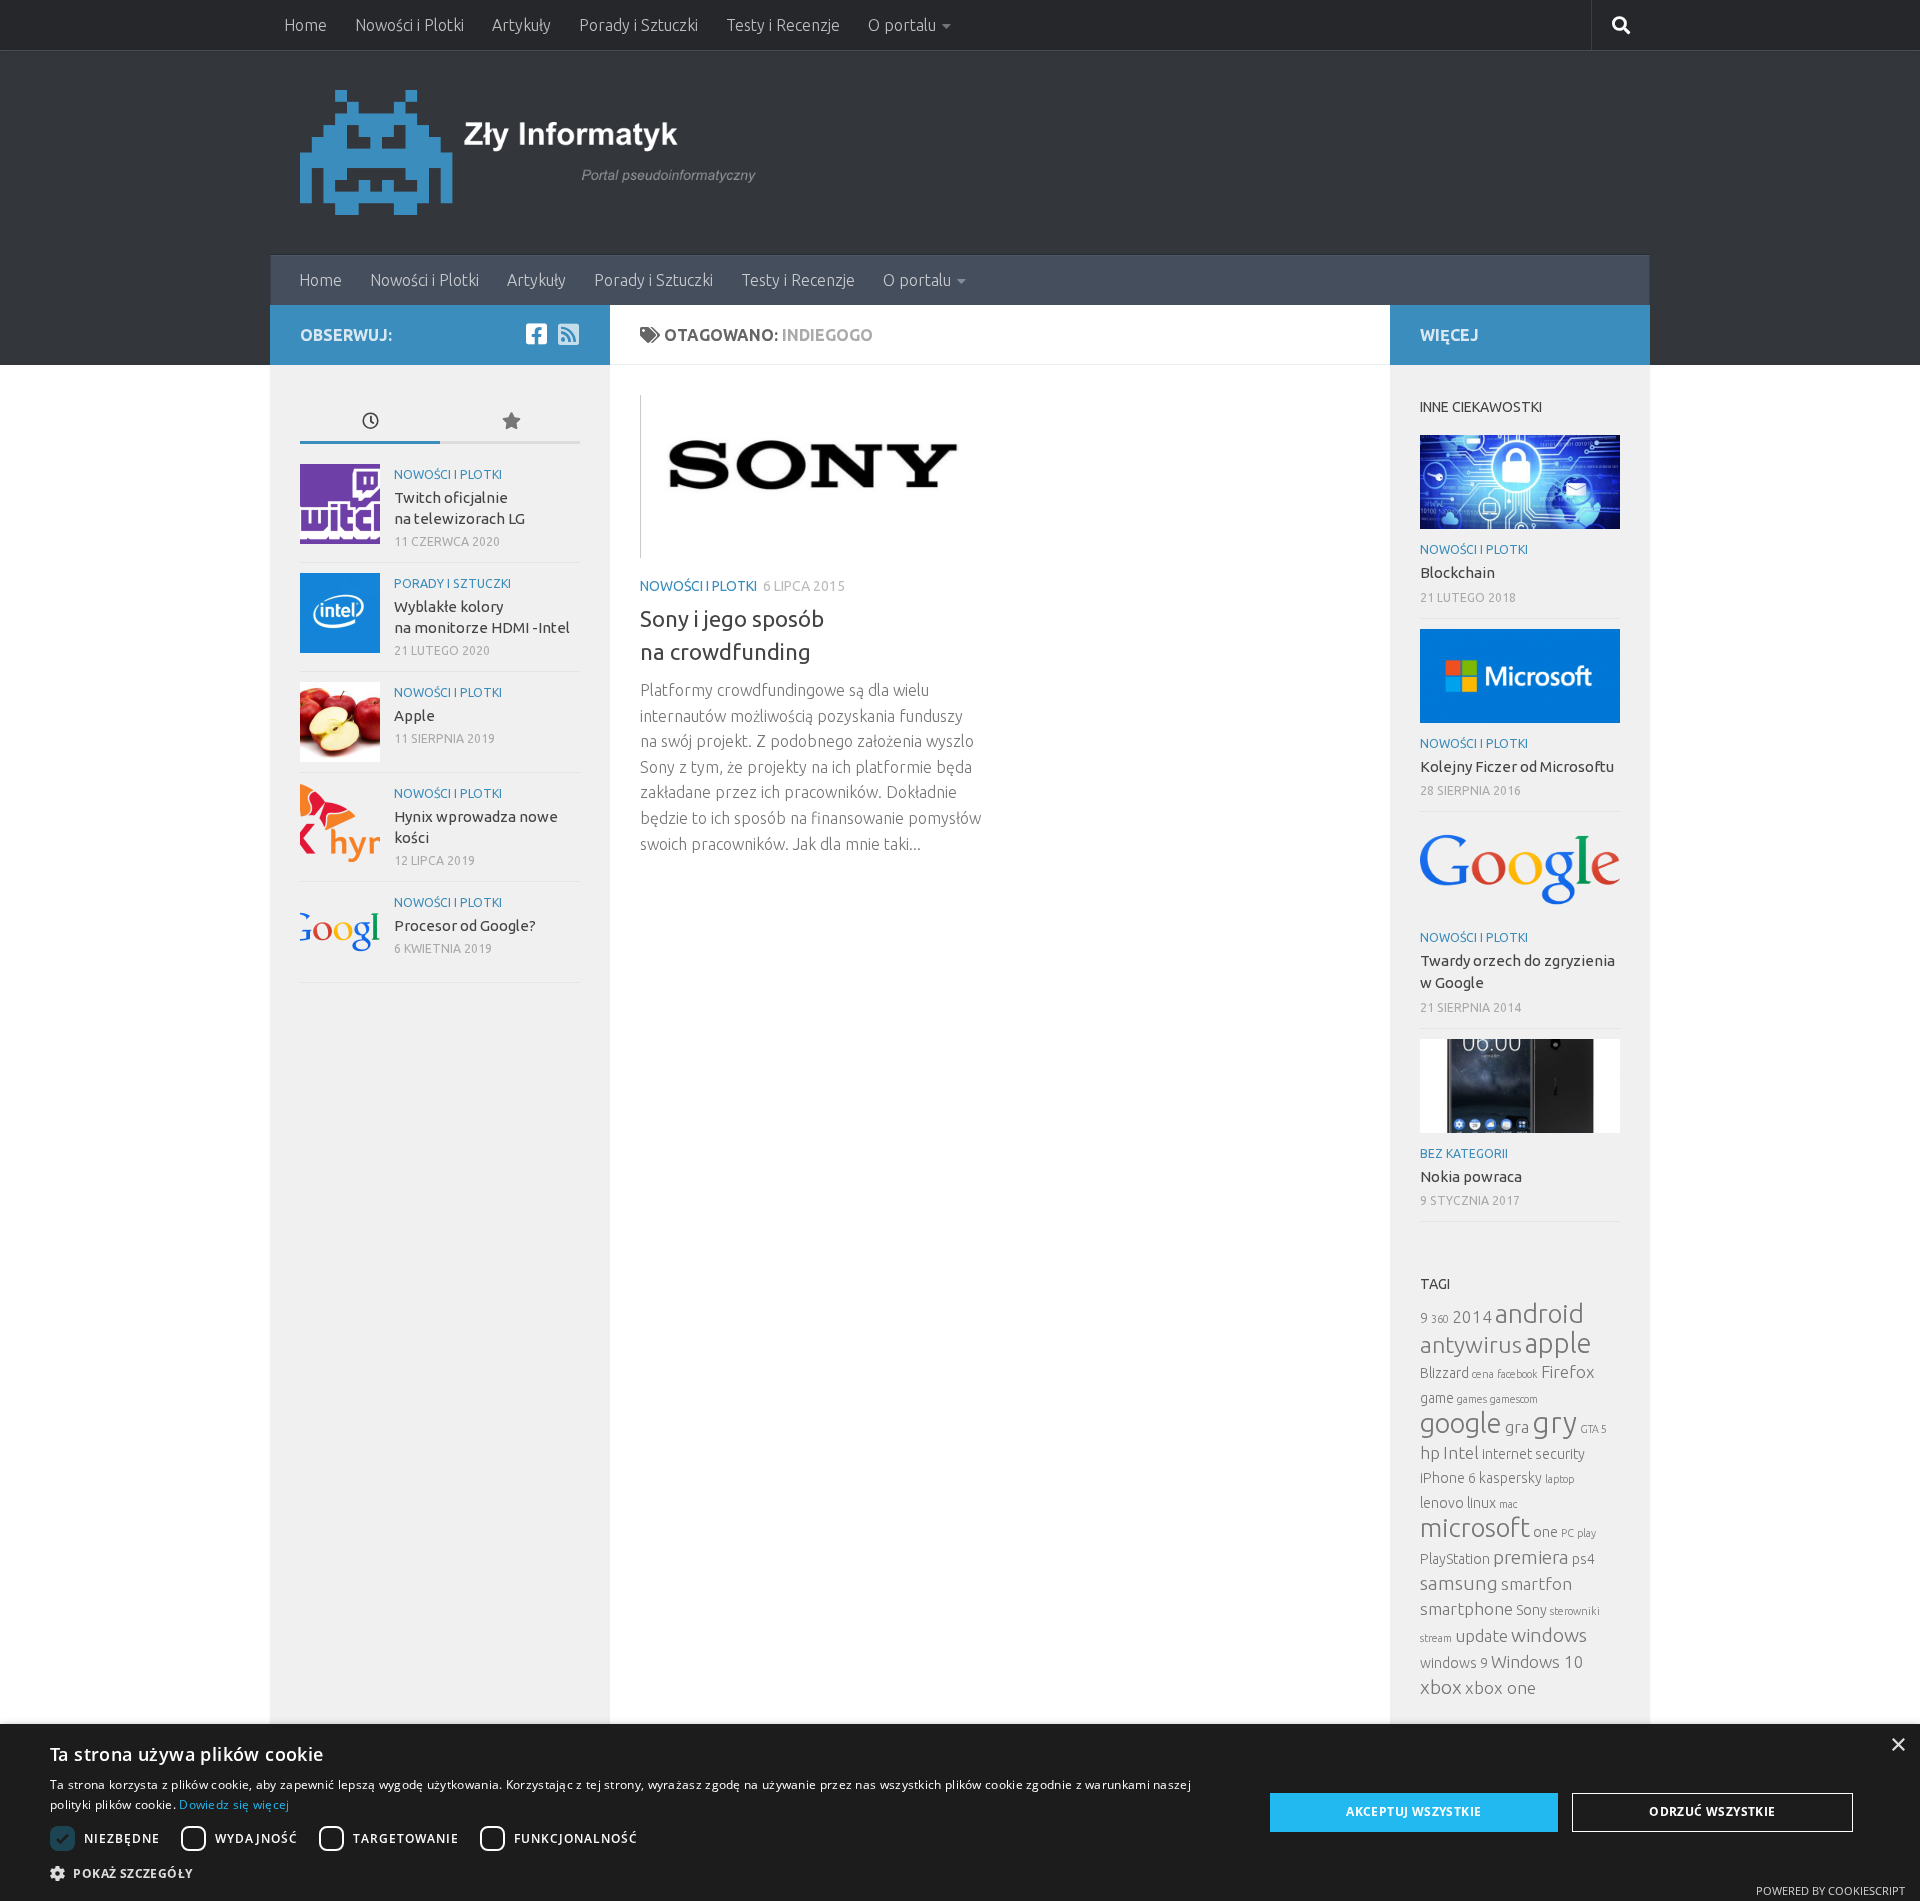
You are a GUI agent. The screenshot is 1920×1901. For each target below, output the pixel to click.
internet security (1533, 1454)
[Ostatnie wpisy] (370, 422)
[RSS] (568, 334)
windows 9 (1454, 1663)
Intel (1461, 1452)
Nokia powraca (1471, 1176)
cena (1483, 1374)
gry (1554, 1422)
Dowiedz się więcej (234, 1804)
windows (1549, 1635)
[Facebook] (536, 334)
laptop (1559, 1479)
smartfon (1536, 1583)
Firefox (1568, 1371)
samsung (1459, 1583)
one (1545, 1532)
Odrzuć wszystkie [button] (1712, 1811)
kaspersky (1510, 1478)
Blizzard (1444, 1373)
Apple (414, 715)
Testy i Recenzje (783, 25)
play (1586, 1533)
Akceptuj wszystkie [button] (1413, 1811)
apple (1558, 1343)
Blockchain (1457, 572)
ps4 (1583, 1559)
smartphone (1466, 1608)
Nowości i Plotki (409, 25)
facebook (1517, 1374)
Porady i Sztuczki (638, 25)
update (1481, 1635)
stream (1436, 1638)
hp (1430, 1452)
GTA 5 (1593, 1429)
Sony (1531, 1610)
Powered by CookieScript (1830, 1890)
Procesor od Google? (465, 925)
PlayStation (1455, 1559)
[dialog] (960, 1812)
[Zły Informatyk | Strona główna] (530, 152)
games (1472, 1399)
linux (1481, 1503)
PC (1567, 1533)
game (1437, 1398)
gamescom (1514, 1399)
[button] (638, 1874)
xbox (1441, 1687)
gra (1517, 1426)
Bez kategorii (1464, 1153)
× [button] (1897, 1745)
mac (1508, 1504)
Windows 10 (1537, 1661)
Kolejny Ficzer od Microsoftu (1517, 766)
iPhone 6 (1448, 1478)
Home (305, 25)
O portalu (902, 25)
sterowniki (1575, 1611)
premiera (1531, 1557)
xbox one (1500, 1687)
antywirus (1471, 1344)
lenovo (1442, 1503)
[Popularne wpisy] (510, 422)
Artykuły (521, 25)
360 (1440, 1319)
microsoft (1475, 1527)
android (1539, 1313)
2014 (1472, 1316)
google (1461, 1423)
